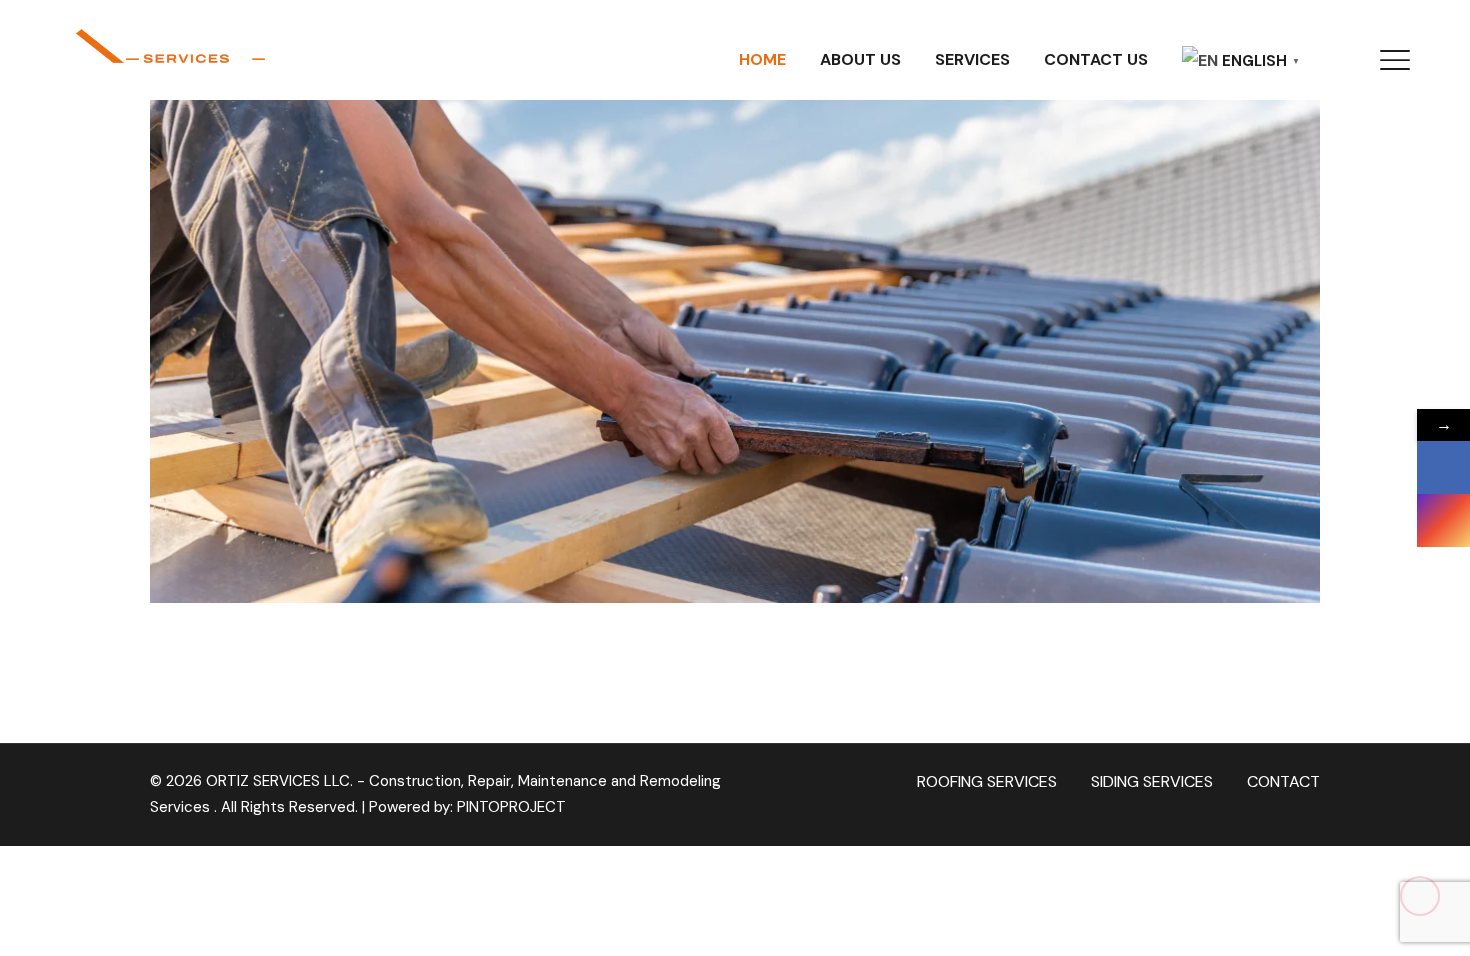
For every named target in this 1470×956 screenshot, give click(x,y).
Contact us (1096, 59)
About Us (860, 59)
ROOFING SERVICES (987, 781)
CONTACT (1283, 781)
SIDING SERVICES (1152, 781)
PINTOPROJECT (511, 807)
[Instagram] (1443, 520)
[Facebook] (1443, 467)
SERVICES (972, 59)
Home (762, 59)
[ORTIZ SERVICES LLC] (140, 42)
